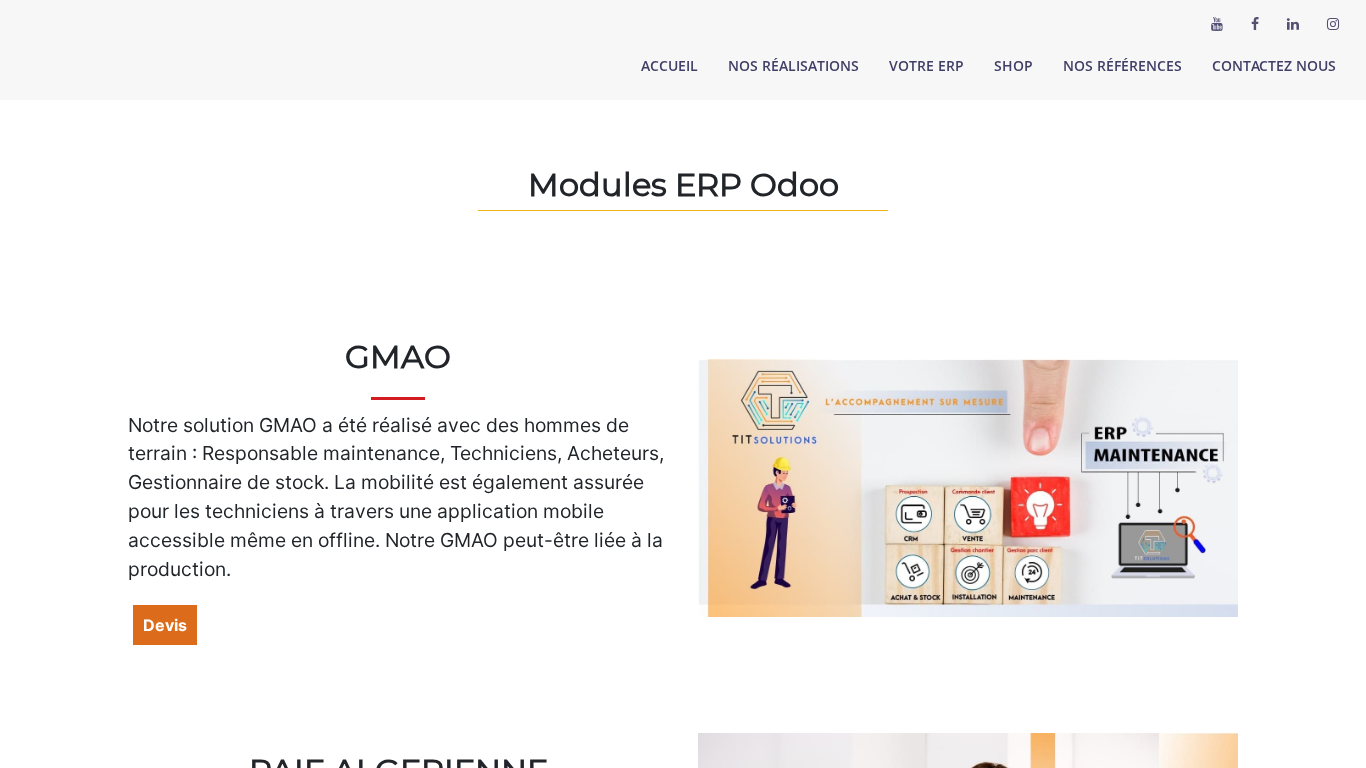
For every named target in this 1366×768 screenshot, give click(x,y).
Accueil (669, 65)
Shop (1013, 65)
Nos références (1122, 65)
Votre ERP (926, 65)
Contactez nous (1274, 65)
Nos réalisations (793, 65)
